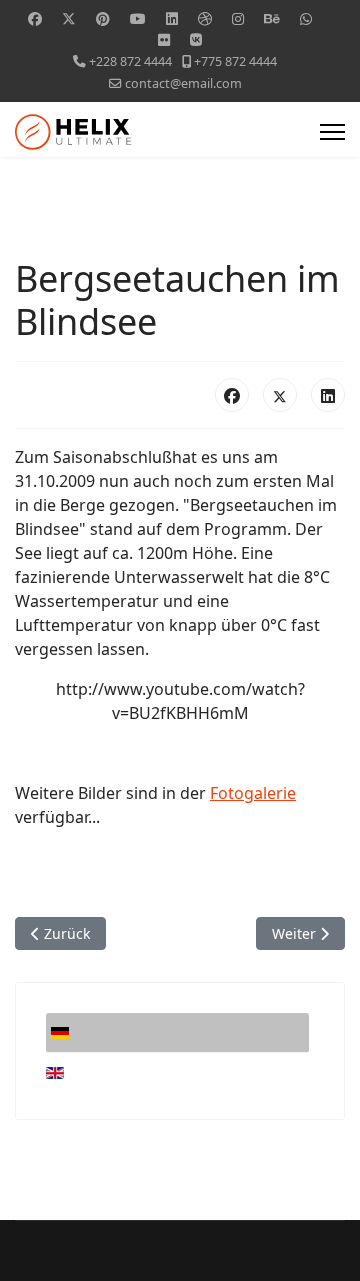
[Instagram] (238, 18)
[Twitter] (69, 18)
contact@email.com (183, 83)
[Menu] (332, 132)
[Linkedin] (172, 18)
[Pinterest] (103, 18)
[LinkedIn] (328, 395)
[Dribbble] (205, 18)
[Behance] (272, 18)
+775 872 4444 (235, 61)
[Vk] (196, 39)
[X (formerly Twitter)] (280, 395)
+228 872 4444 (130, 61)
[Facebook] (35, 18)
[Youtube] (138, 18)
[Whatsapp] (306, 18)
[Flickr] (164, 39)
